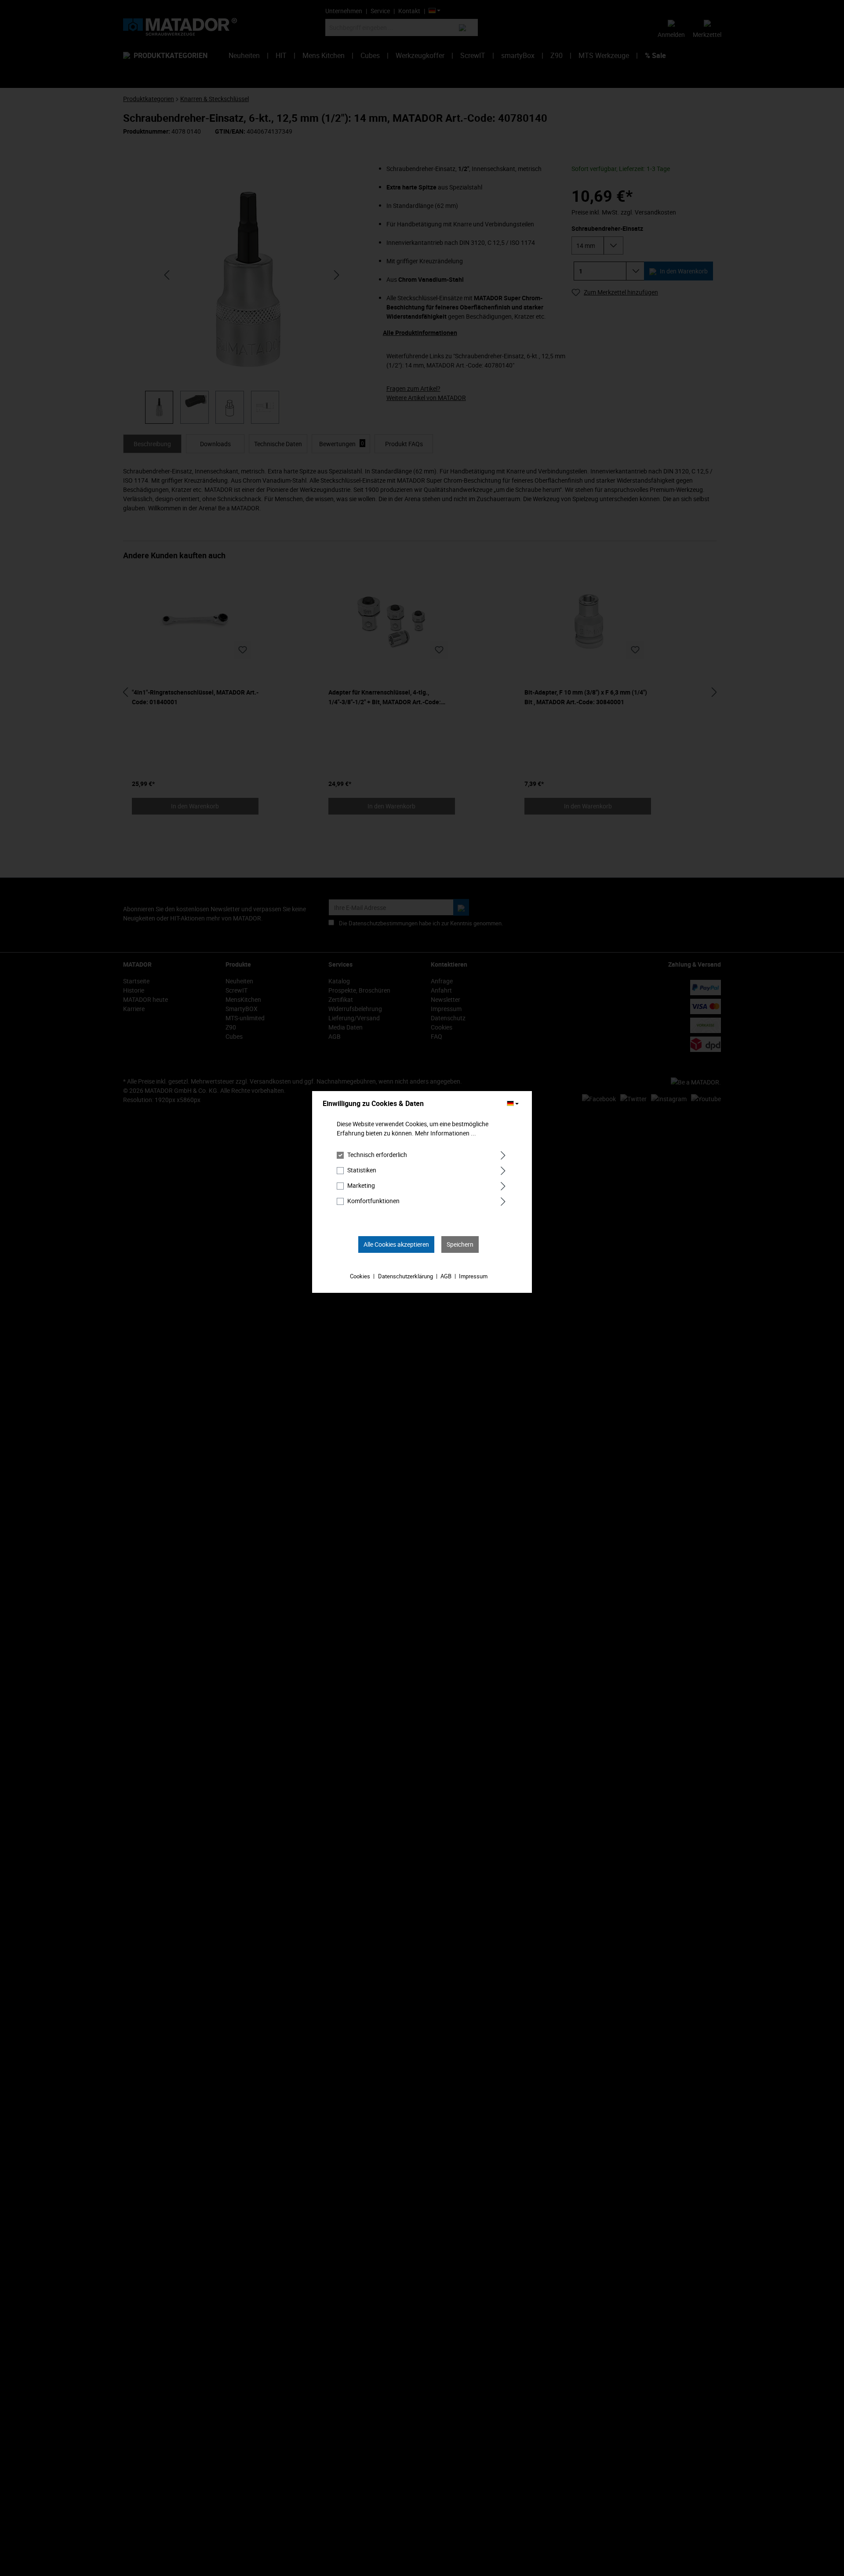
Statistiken (362, 1170)
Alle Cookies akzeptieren (396, 1244)
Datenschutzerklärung (406, 1276)
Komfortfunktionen (373, 1201)
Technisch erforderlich (377, 1155)
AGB (446, 1276)
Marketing (361, 1185)
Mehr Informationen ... (446, 1133)
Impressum (473, 1276)
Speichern (460, 1244)
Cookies (360, 1276)
